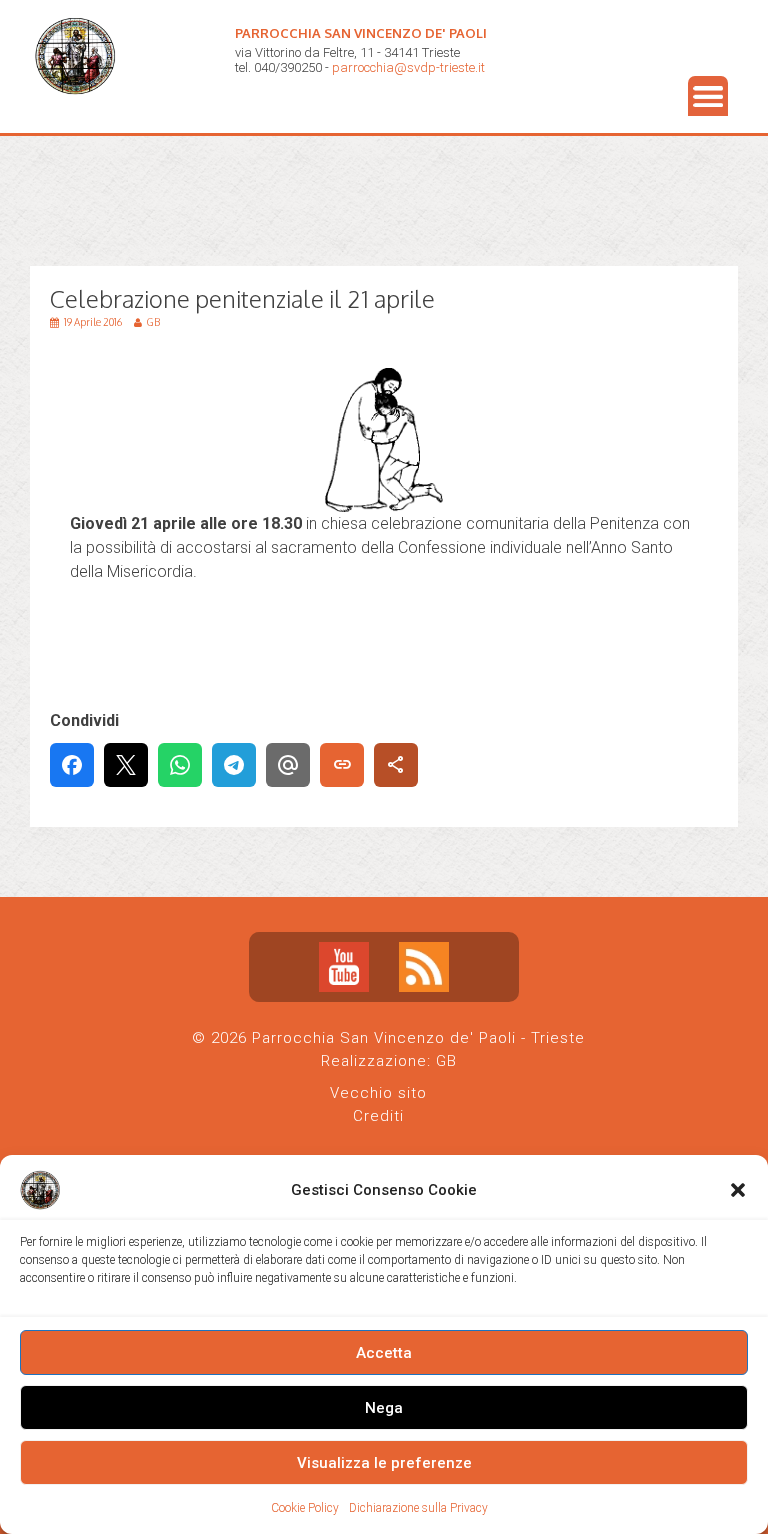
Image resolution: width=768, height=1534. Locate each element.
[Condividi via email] (288, 765)
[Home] (80, 110)
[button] (738, 1190)
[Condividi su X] (126, 765)
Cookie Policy (305, 1508)
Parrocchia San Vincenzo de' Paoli (361, 33)
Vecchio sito (378, 1093)
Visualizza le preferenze (384, 1463)
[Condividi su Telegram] (234, 765)
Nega (384, 1408)
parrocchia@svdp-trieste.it (408, 67)
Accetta (384, 1353)
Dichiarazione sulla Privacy (418, 1508)
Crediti (378, 1116)
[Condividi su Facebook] (72, 765)
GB (446, 1061)
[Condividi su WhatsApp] (180, 765)
